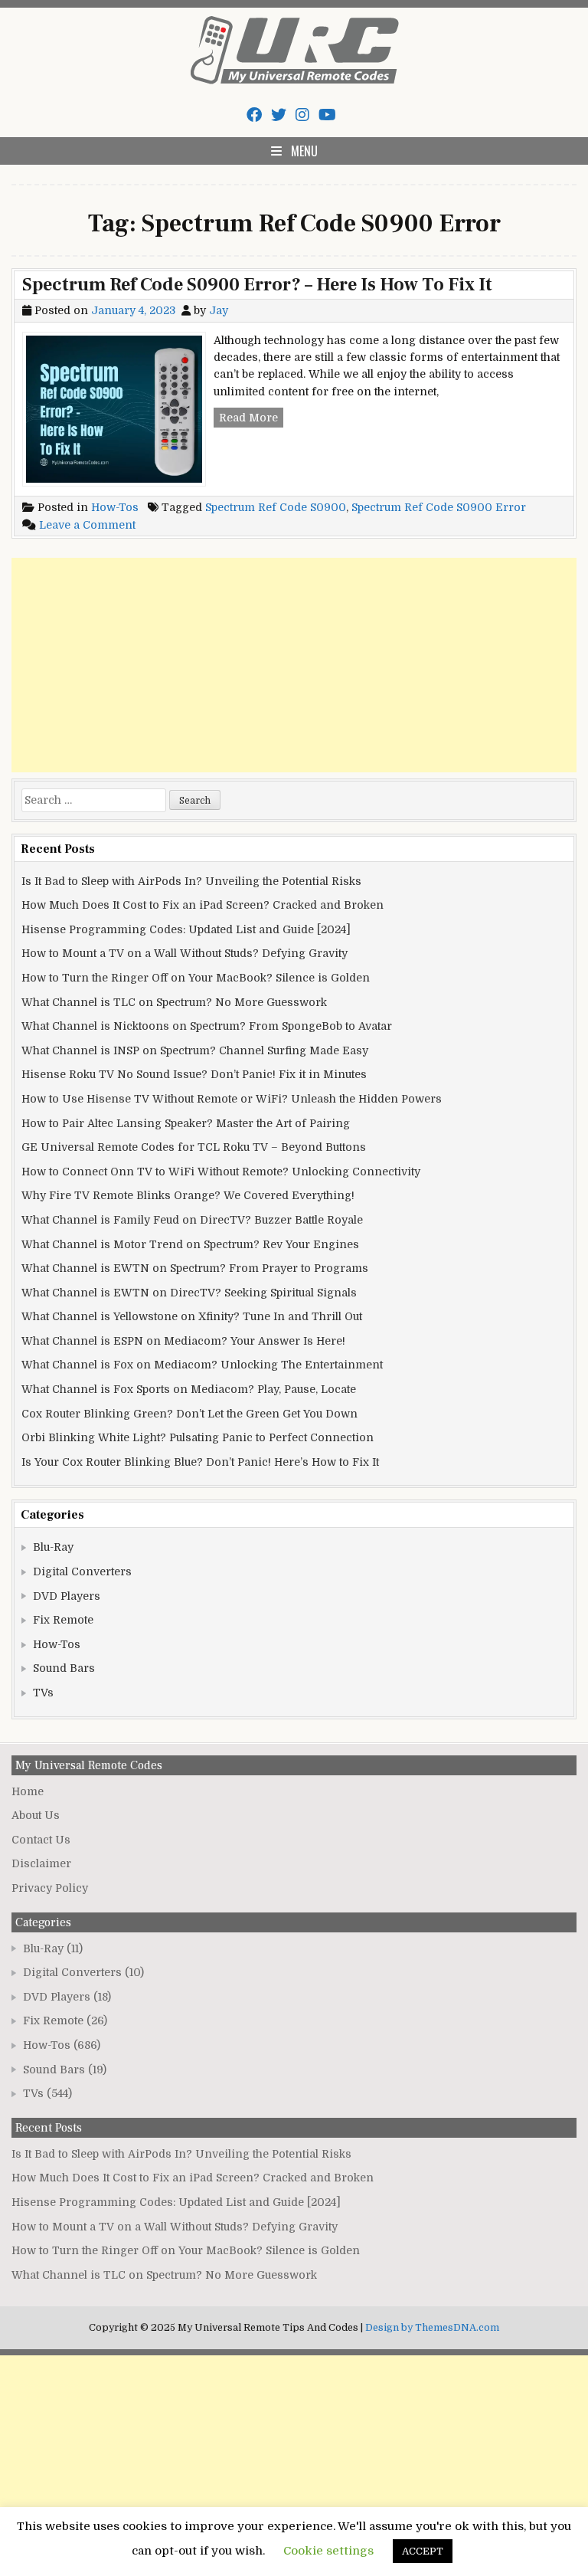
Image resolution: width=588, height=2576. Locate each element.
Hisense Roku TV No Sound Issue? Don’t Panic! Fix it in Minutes (194, 1074)
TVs (43, 1693)
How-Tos (115, 507)
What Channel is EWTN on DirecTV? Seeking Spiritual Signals (189, 1293)
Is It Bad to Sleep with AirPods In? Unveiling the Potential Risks (191, 881)
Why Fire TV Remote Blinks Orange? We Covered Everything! (188, 1195)
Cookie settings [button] (328, 2551)
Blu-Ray (53, 1547)
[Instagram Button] (302, 115)
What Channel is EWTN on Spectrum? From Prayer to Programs (195, 1268)
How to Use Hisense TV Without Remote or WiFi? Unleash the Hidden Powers (232, 1099)
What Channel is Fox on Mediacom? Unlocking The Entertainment (202, 1365)
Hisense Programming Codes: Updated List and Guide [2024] (186, 929)
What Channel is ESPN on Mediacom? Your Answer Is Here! (183, 1341)
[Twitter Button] (279, 115)
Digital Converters (82, 1571)
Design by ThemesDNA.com (432, 2328)
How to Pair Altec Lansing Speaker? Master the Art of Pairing (186, 1123)
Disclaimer (41, 1863)
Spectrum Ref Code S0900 (276, 507)
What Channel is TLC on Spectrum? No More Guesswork (174, 1002)
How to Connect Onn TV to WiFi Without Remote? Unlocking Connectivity (221, 1172)
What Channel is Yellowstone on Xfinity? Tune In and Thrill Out (192, 1316)
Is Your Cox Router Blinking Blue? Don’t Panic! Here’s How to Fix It (200, 1462)
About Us (36, 1815)
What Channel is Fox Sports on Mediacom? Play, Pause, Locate (189, 1389)
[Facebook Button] (254, 115)
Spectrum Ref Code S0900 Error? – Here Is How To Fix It (257, 285)
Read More (251, 419)
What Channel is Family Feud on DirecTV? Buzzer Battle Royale (192, 1220)
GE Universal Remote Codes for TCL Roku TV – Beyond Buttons (194, 1147)
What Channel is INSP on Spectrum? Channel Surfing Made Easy (195, 1050)
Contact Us (41, 1840)
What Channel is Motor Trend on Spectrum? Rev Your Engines (190, 1244)
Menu (304, 151)
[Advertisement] (294, 665)
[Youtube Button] (327, 115)
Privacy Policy (50, 1888)
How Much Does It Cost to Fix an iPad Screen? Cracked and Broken (203, 905)
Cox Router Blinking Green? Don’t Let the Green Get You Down (189, 1414)
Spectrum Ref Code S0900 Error (439, 507)
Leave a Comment (87, 525)
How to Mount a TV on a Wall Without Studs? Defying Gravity (185, 953)
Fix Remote (63, 1620)
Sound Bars (64, 1668)
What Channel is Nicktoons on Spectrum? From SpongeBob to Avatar (207, 1026)
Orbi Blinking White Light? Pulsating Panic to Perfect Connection (198, 1437)
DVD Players (67, 1596)
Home (28, 1791)
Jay (219, 310)
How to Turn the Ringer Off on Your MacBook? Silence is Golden (196, 978)
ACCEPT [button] (423, 2551)
